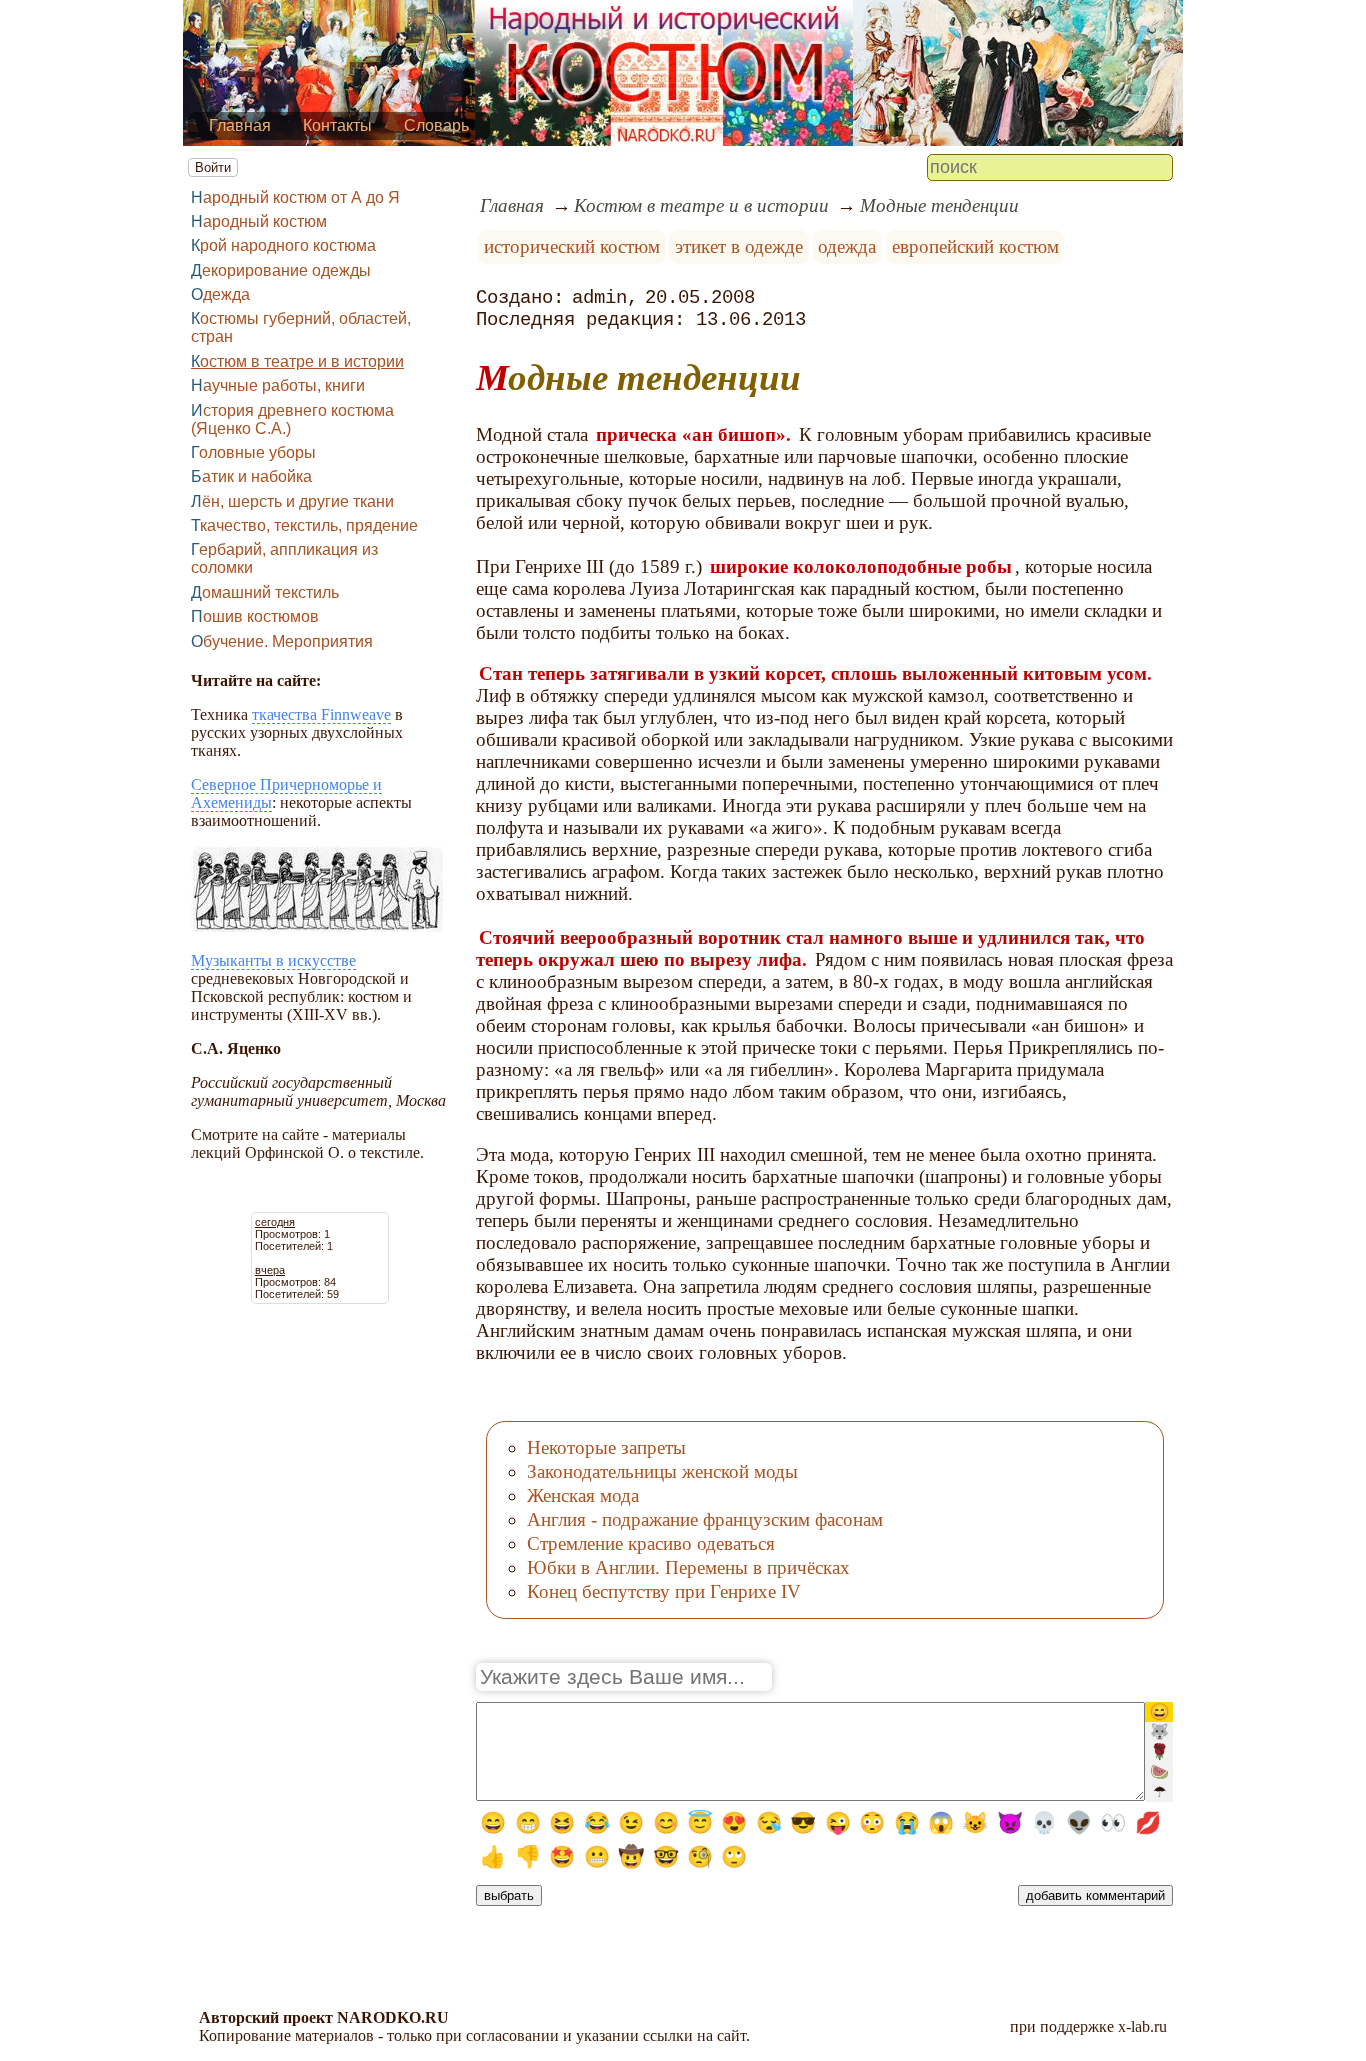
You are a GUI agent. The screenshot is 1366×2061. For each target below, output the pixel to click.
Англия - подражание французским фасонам (705, 1519)
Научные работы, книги (278, 385)
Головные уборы (253, 452)
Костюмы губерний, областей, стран (301, 327)
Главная (240, 125)
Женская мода (583, 1495)
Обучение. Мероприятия (282, 641)
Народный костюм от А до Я (295, 197)
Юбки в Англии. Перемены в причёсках (688, 1567)
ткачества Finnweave (321, 714)
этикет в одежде (739, 246)
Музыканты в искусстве (273, 960)
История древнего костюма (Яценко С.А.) (292, 419)
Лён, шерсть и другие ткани (292, 501)
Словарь (436, 125)
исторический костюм (572, 246)
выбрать (509, 1895)
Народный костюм (259, 221)
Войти (213, 167)
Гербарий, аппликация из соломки (284, 558)
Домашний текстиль (265, 592)
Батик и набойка (251, 476)
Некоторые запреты (606, 1447)
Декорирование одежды (281, 270)
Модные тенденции (939, 205)
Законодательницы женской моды (662, 1471)
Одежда (220, 294)
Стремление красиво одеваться (651, 1543)
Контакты (337, 125)
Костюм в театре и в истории (297, 361)
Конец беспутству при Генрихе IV (664, 1591)
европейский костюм (975, 246)
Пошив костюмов (255, 616)
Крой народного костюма (283, 245)
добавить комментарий (1095, 1895)
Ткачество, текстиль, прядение (304, 525)
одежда (847, 246)
